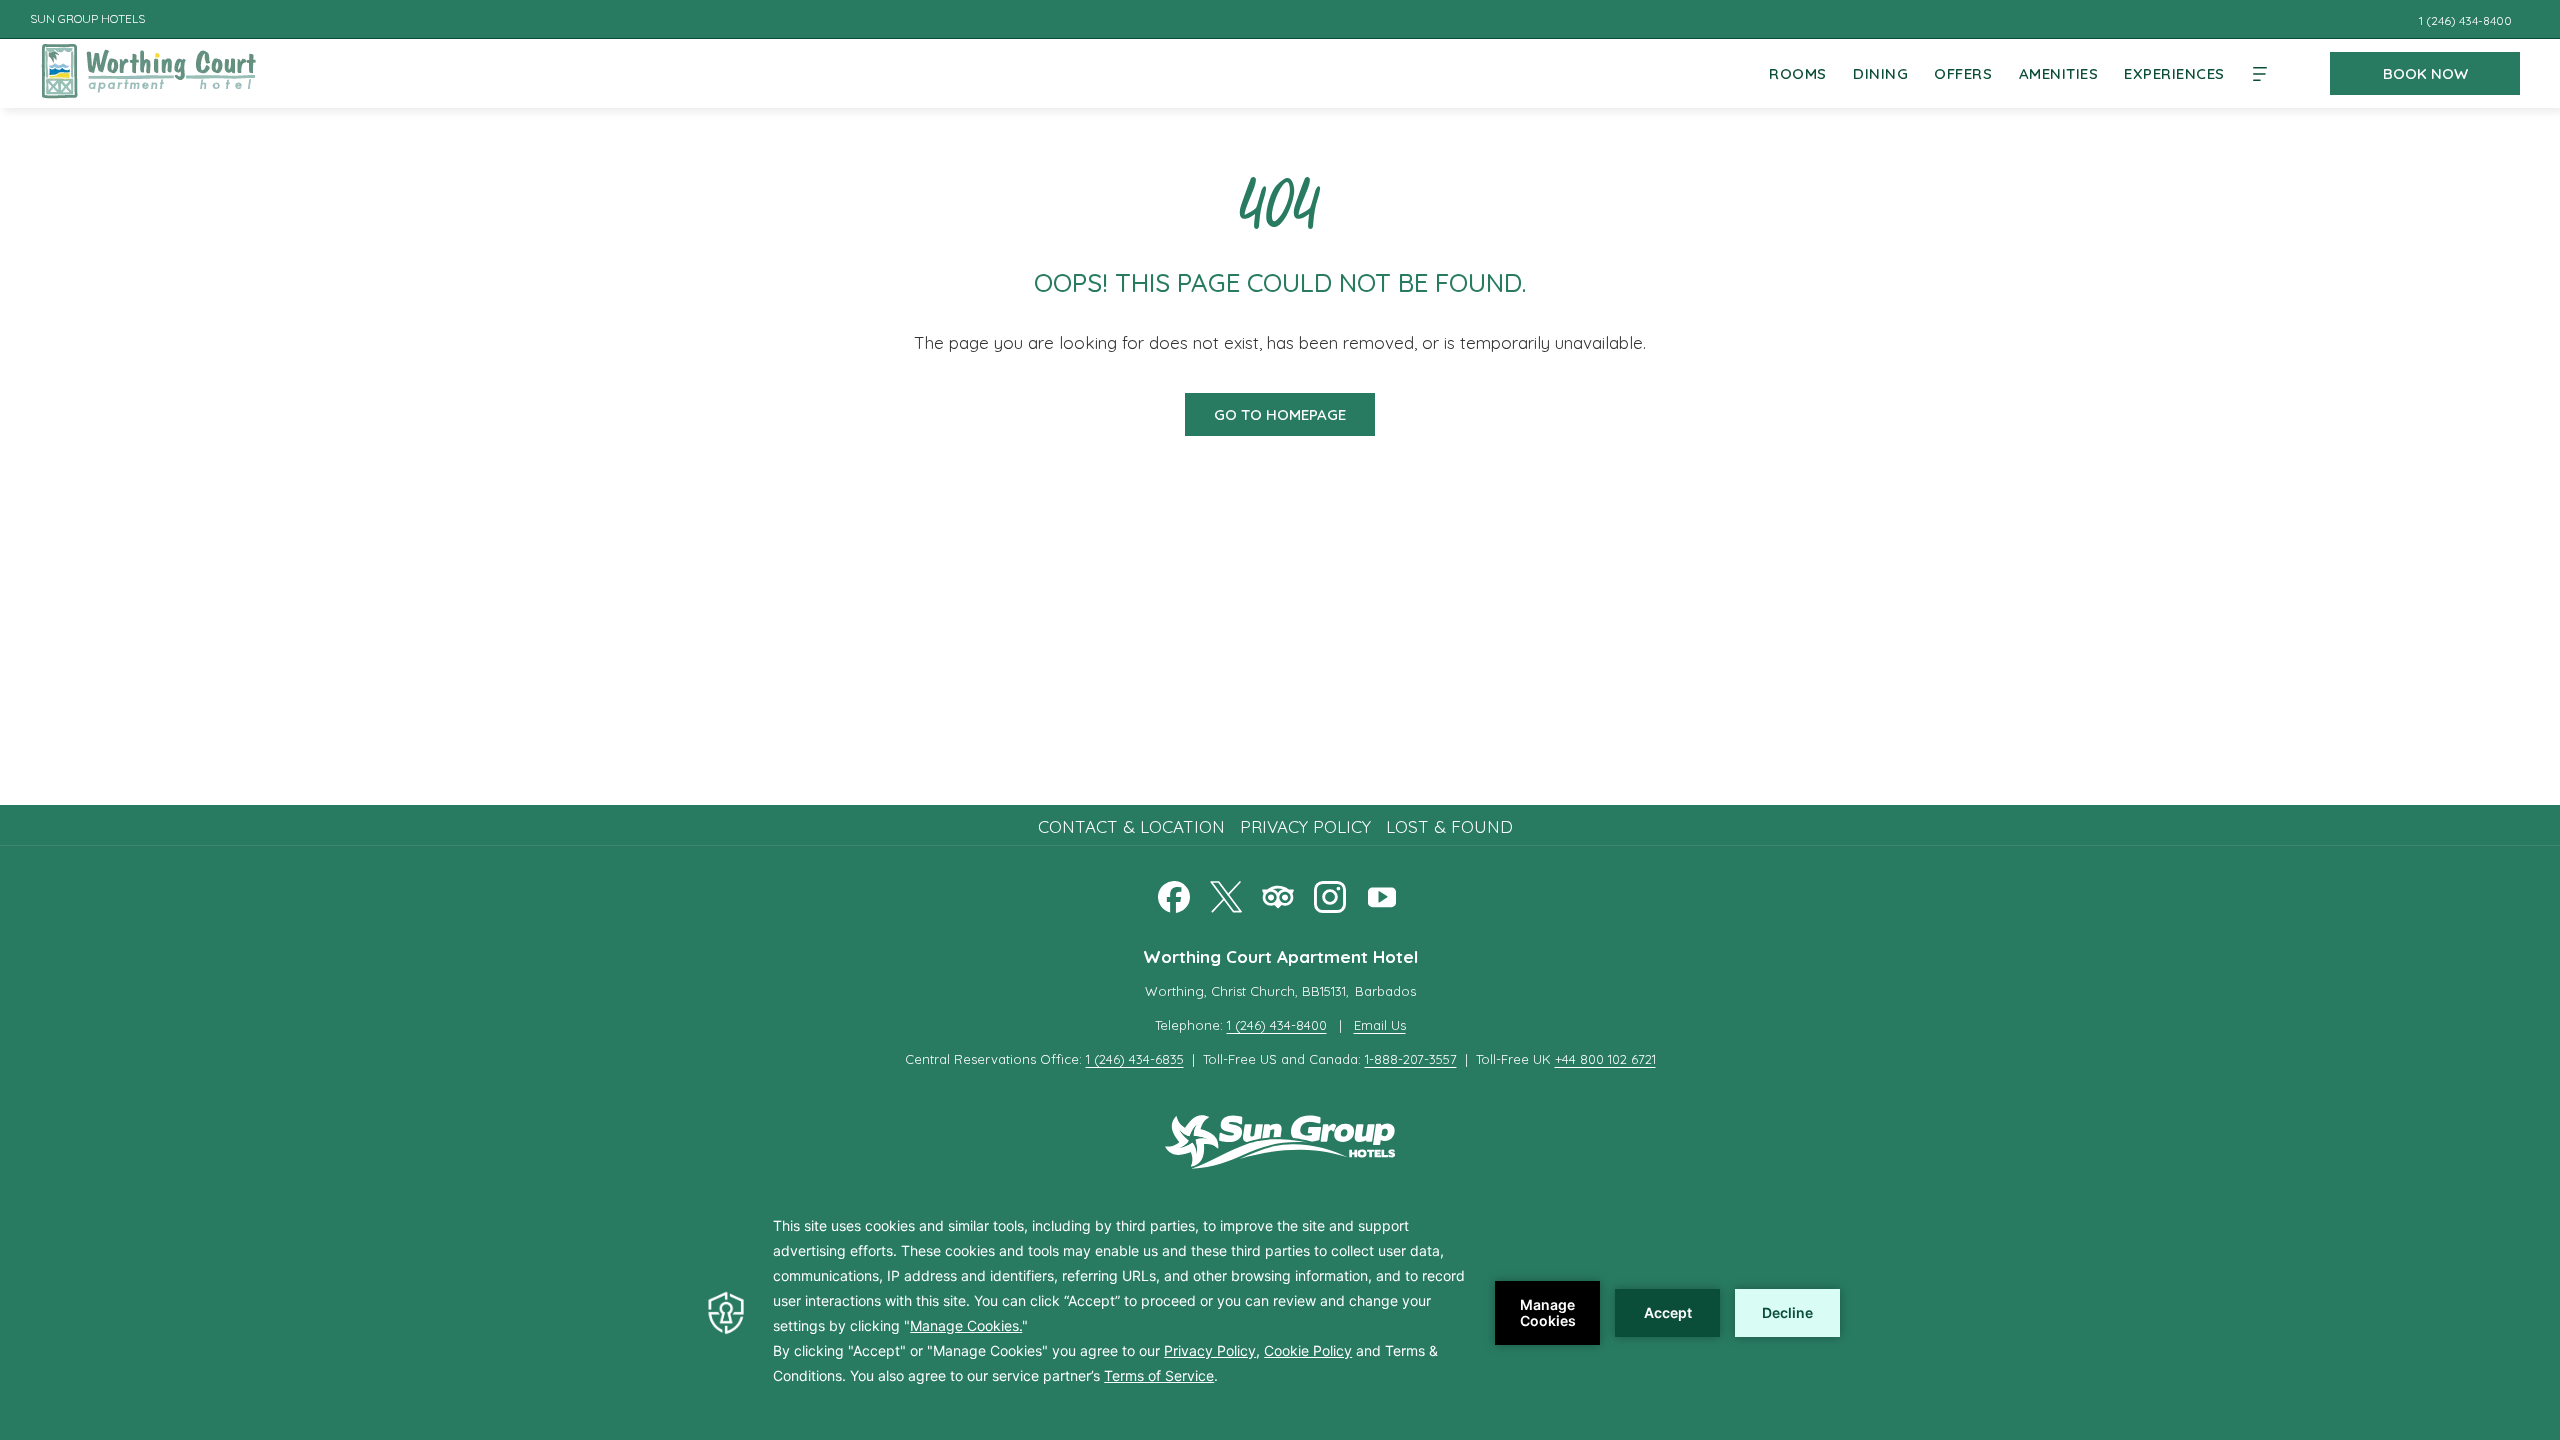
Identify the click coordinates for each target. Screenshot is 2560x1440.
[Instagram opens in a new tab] (1330, 893)
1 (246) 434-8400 (1277, 1025)
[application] (1280, 1313)
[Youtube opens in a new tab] (1382, 893)
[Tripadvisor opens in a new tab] (1278, 893)
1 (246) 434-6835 (1135, 1059)
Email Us (1380, 1025)
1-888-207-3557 (1411, 1059)
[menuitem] (1798, 73)
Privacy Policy (1305, 826)
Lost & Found (1449, 826)
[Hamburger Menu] (2260, 73)
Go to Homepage (1280, 414)
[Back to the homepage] (148, 69)
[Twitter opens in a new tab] (1226, 893)
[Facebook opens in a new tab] (1174, 893)
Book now (2425, 73)
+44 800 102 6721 (1605, 1059)
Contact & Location (1131, 826)
